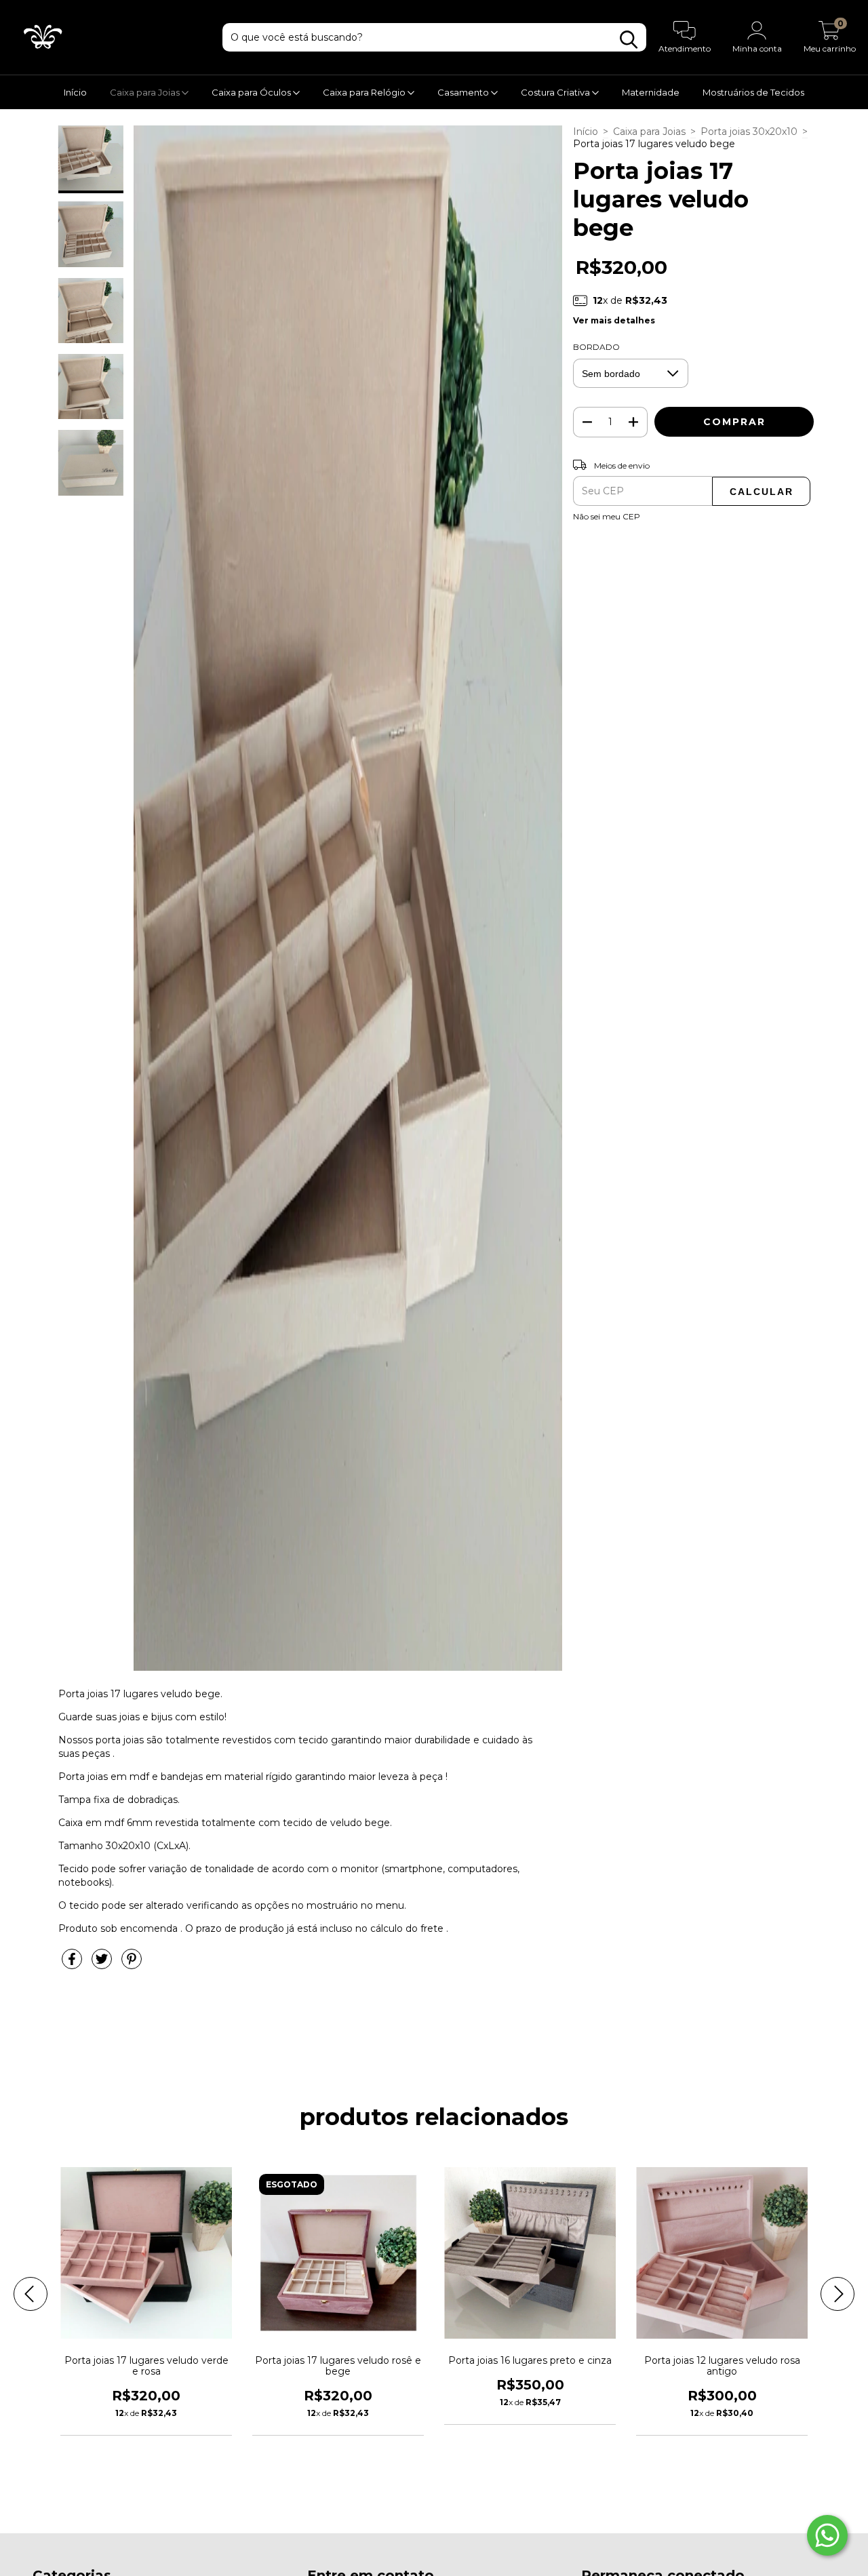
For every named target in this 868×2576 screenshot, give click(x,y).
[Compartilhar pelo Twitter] (103, 1965)
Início (75, 92)
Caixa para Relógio (365, 92)
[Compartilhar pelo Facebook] (73, 1965)
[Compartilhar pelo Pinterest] (132, 1965)
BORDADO (596, 347)
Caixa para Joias (146, 92)
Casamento (464, 92)
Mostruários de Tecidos (753, 92)
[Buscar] (629, 40)
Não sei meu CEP (607, 516)
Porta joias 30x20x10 (749, 132)
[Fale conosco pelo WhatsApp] (827, 2535)
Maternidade (651, 92)
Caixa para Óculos (252, 92)
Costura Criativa (556, 92)
